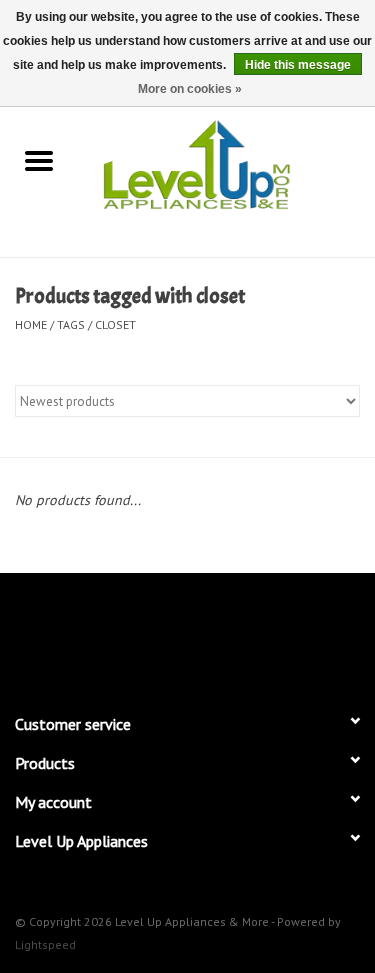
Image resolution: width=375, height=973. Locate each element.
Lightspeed (45, 944)
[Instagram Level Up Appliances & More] (296, 634)
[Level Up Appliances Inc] (227, 163)
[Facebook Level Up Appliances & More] (80, 634)
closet (115, 324)
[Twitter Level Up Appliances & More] (116, 634)
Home (31, 324)
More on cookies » (190, 89)
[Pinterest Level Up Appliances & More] (188, 634)
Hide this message (298, 65)
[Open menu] (39, 160)
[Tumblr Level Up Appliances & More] (260, 634)
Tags (71, 324)
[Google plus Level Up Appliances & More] (152, 634)
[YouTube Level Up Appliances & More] (224, 634)
